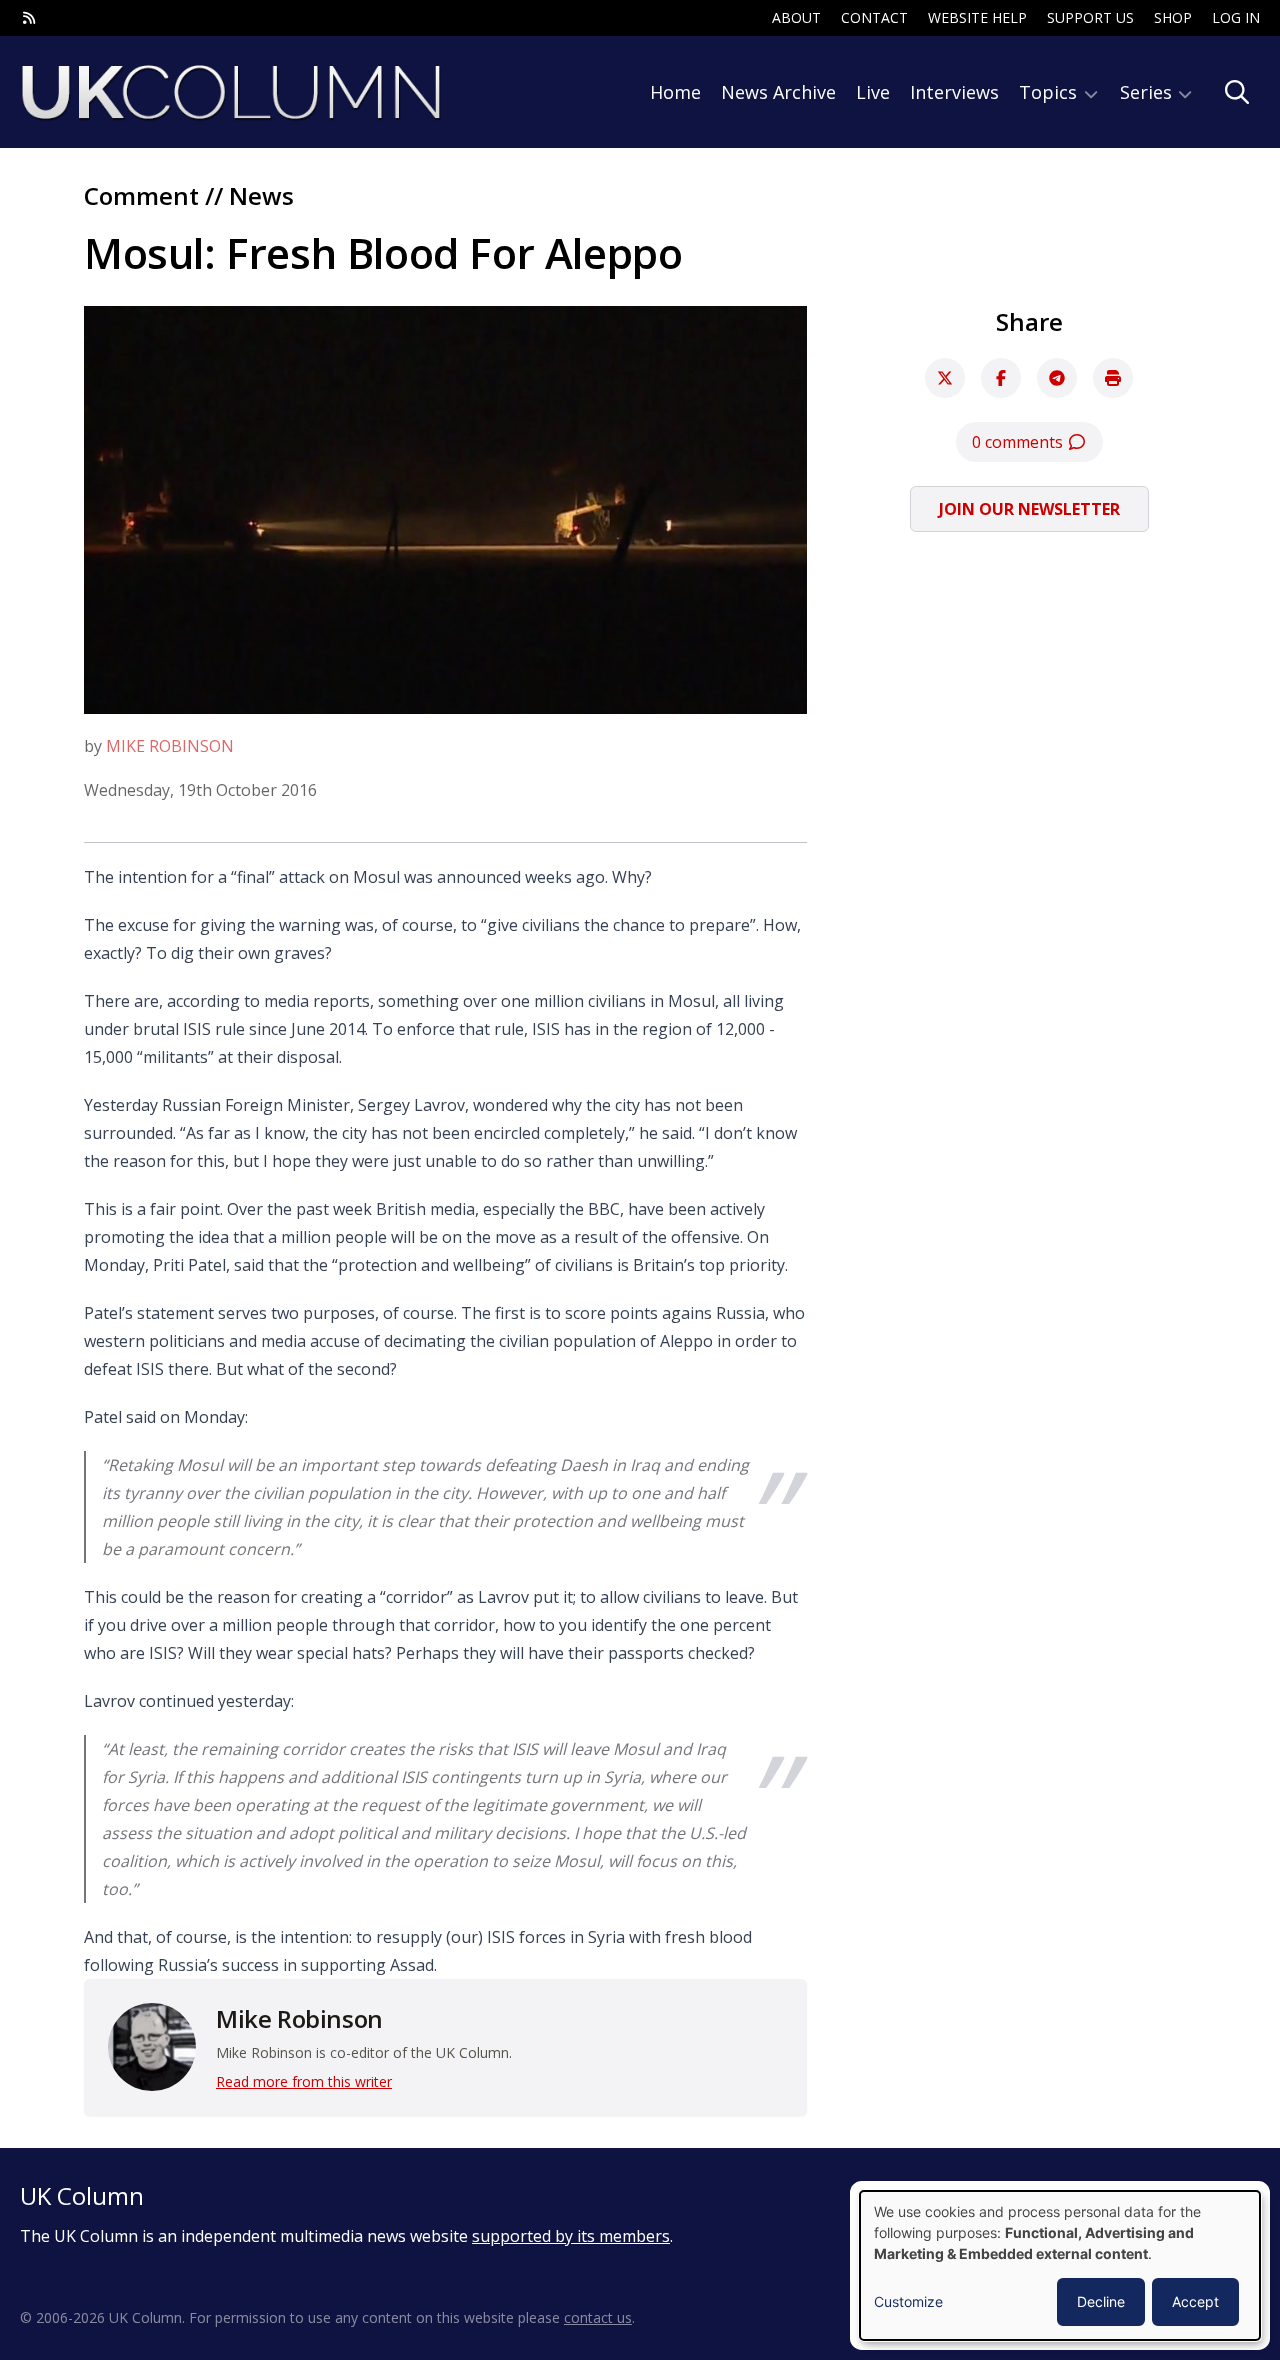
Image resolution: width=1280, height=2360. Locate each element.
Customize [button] (908, 2301)
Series (1148, 92)
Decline (1101, 2301)
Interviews (954, 92)
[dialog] (1060, 2265)
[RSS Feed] (29, 18)
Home (675, 92)
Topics (1050, 92)
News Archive (778, 92)
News (261, 195)
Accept (1195, 2301)
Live (873, 92)
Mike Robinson (170, 746)
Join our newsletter (1029, 509)
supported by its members (571, 2236)
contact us (598, 2317)
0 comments (1019, 442)
